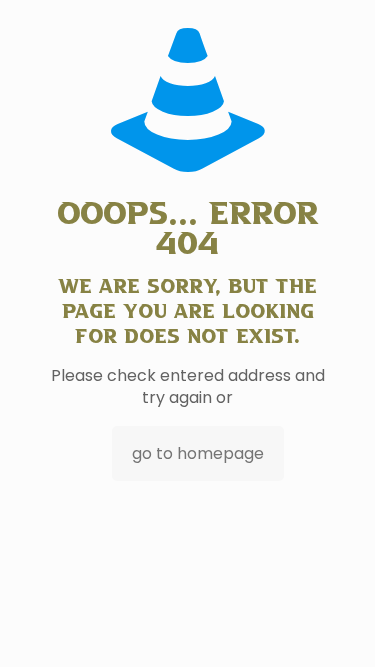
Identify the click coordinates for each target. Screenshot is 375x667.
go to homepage (198, 453)
